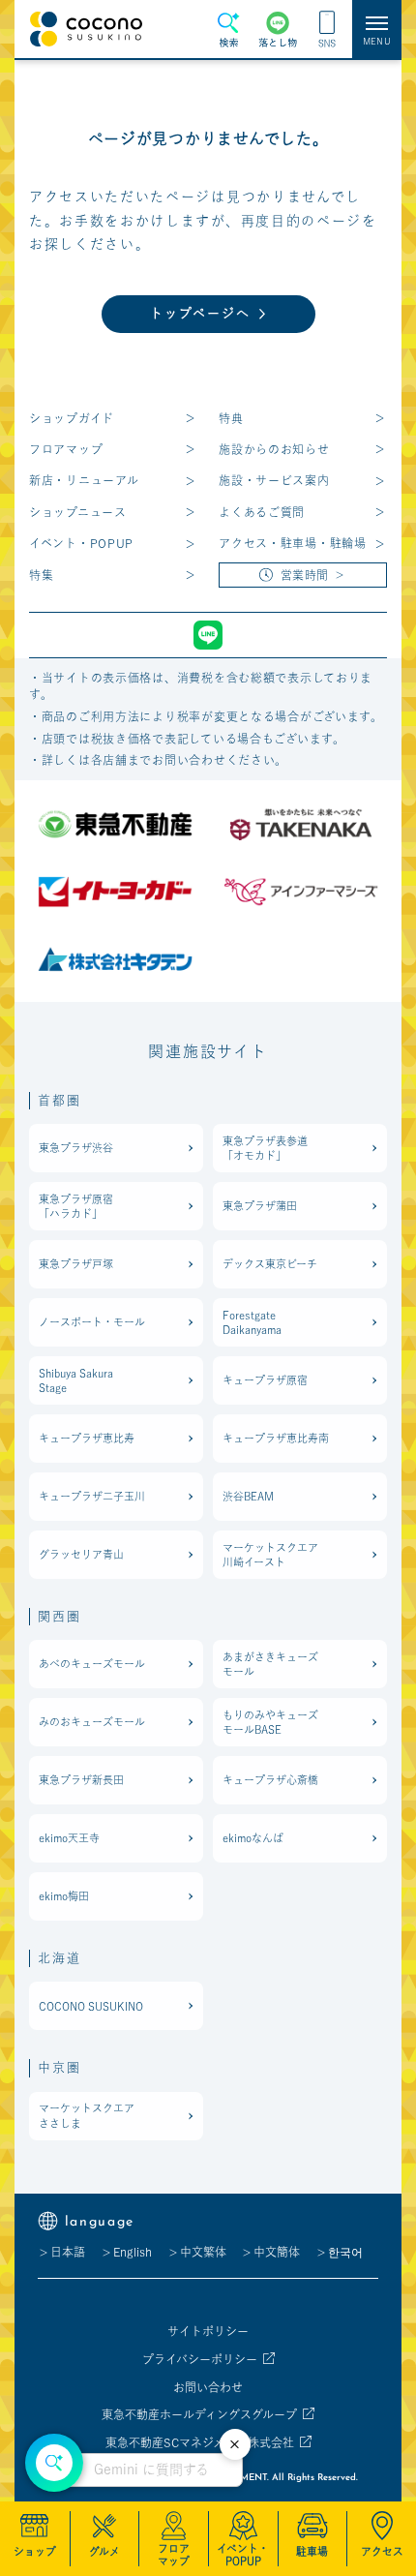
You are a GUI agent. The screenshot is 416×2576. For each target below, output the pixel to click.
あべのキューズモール (92, 1664)
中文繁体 (203, 2252)
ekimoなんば (253, 1838)
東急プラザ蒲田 (260, 1206)
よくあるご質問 (262, 512)
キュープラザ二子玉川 (92, 1496)
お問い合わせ (208, 2387)
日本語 (68, 2252)
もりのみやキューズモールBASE (270, 1722)
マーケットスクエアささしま (87, 2115)
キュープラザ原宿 (265, 1380)
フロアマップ (66, 449)
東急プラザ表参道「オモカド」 (265, 1148)
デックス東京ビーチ (270, 1264)
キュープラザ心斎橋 (270, 1780)
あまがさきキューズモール (270, 1664)
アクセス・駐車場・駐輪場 (293, 543)
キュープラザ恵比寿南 (276, 1438)
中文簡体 (277, 2252)
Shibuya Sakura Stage (76, 1380)
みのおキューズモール (92, 1722)
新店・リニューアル (84, 480)
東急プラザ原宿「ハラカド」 (76, 1206)
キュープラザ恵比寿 (87, 1438)
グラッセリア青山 (81, 1554)
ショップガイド (72, 418)
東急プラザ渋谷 (76, 1148)
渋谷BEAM (248, 1496)
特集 (41, 575)
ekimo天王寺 (69, 1838)
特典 (231, 418)
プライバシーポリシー (200, 2359)
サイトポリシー (208, 2331)
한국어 (345, 2252)
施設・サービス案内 (274, 480)
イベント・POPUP (81, 543)
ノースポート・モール (92, 1322)
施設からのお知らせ (274, 449)
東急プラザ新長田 (81, 1780)
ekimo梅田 (64, 1896)
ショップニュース (78, 512)
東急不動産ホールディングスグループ (199, 2414)
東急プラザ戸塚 (76, 1264)
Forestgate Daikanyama (252, 1322)
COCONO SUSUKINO (91, 2006)
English (133, 2252)
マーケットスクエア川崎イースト (270, 1555)
